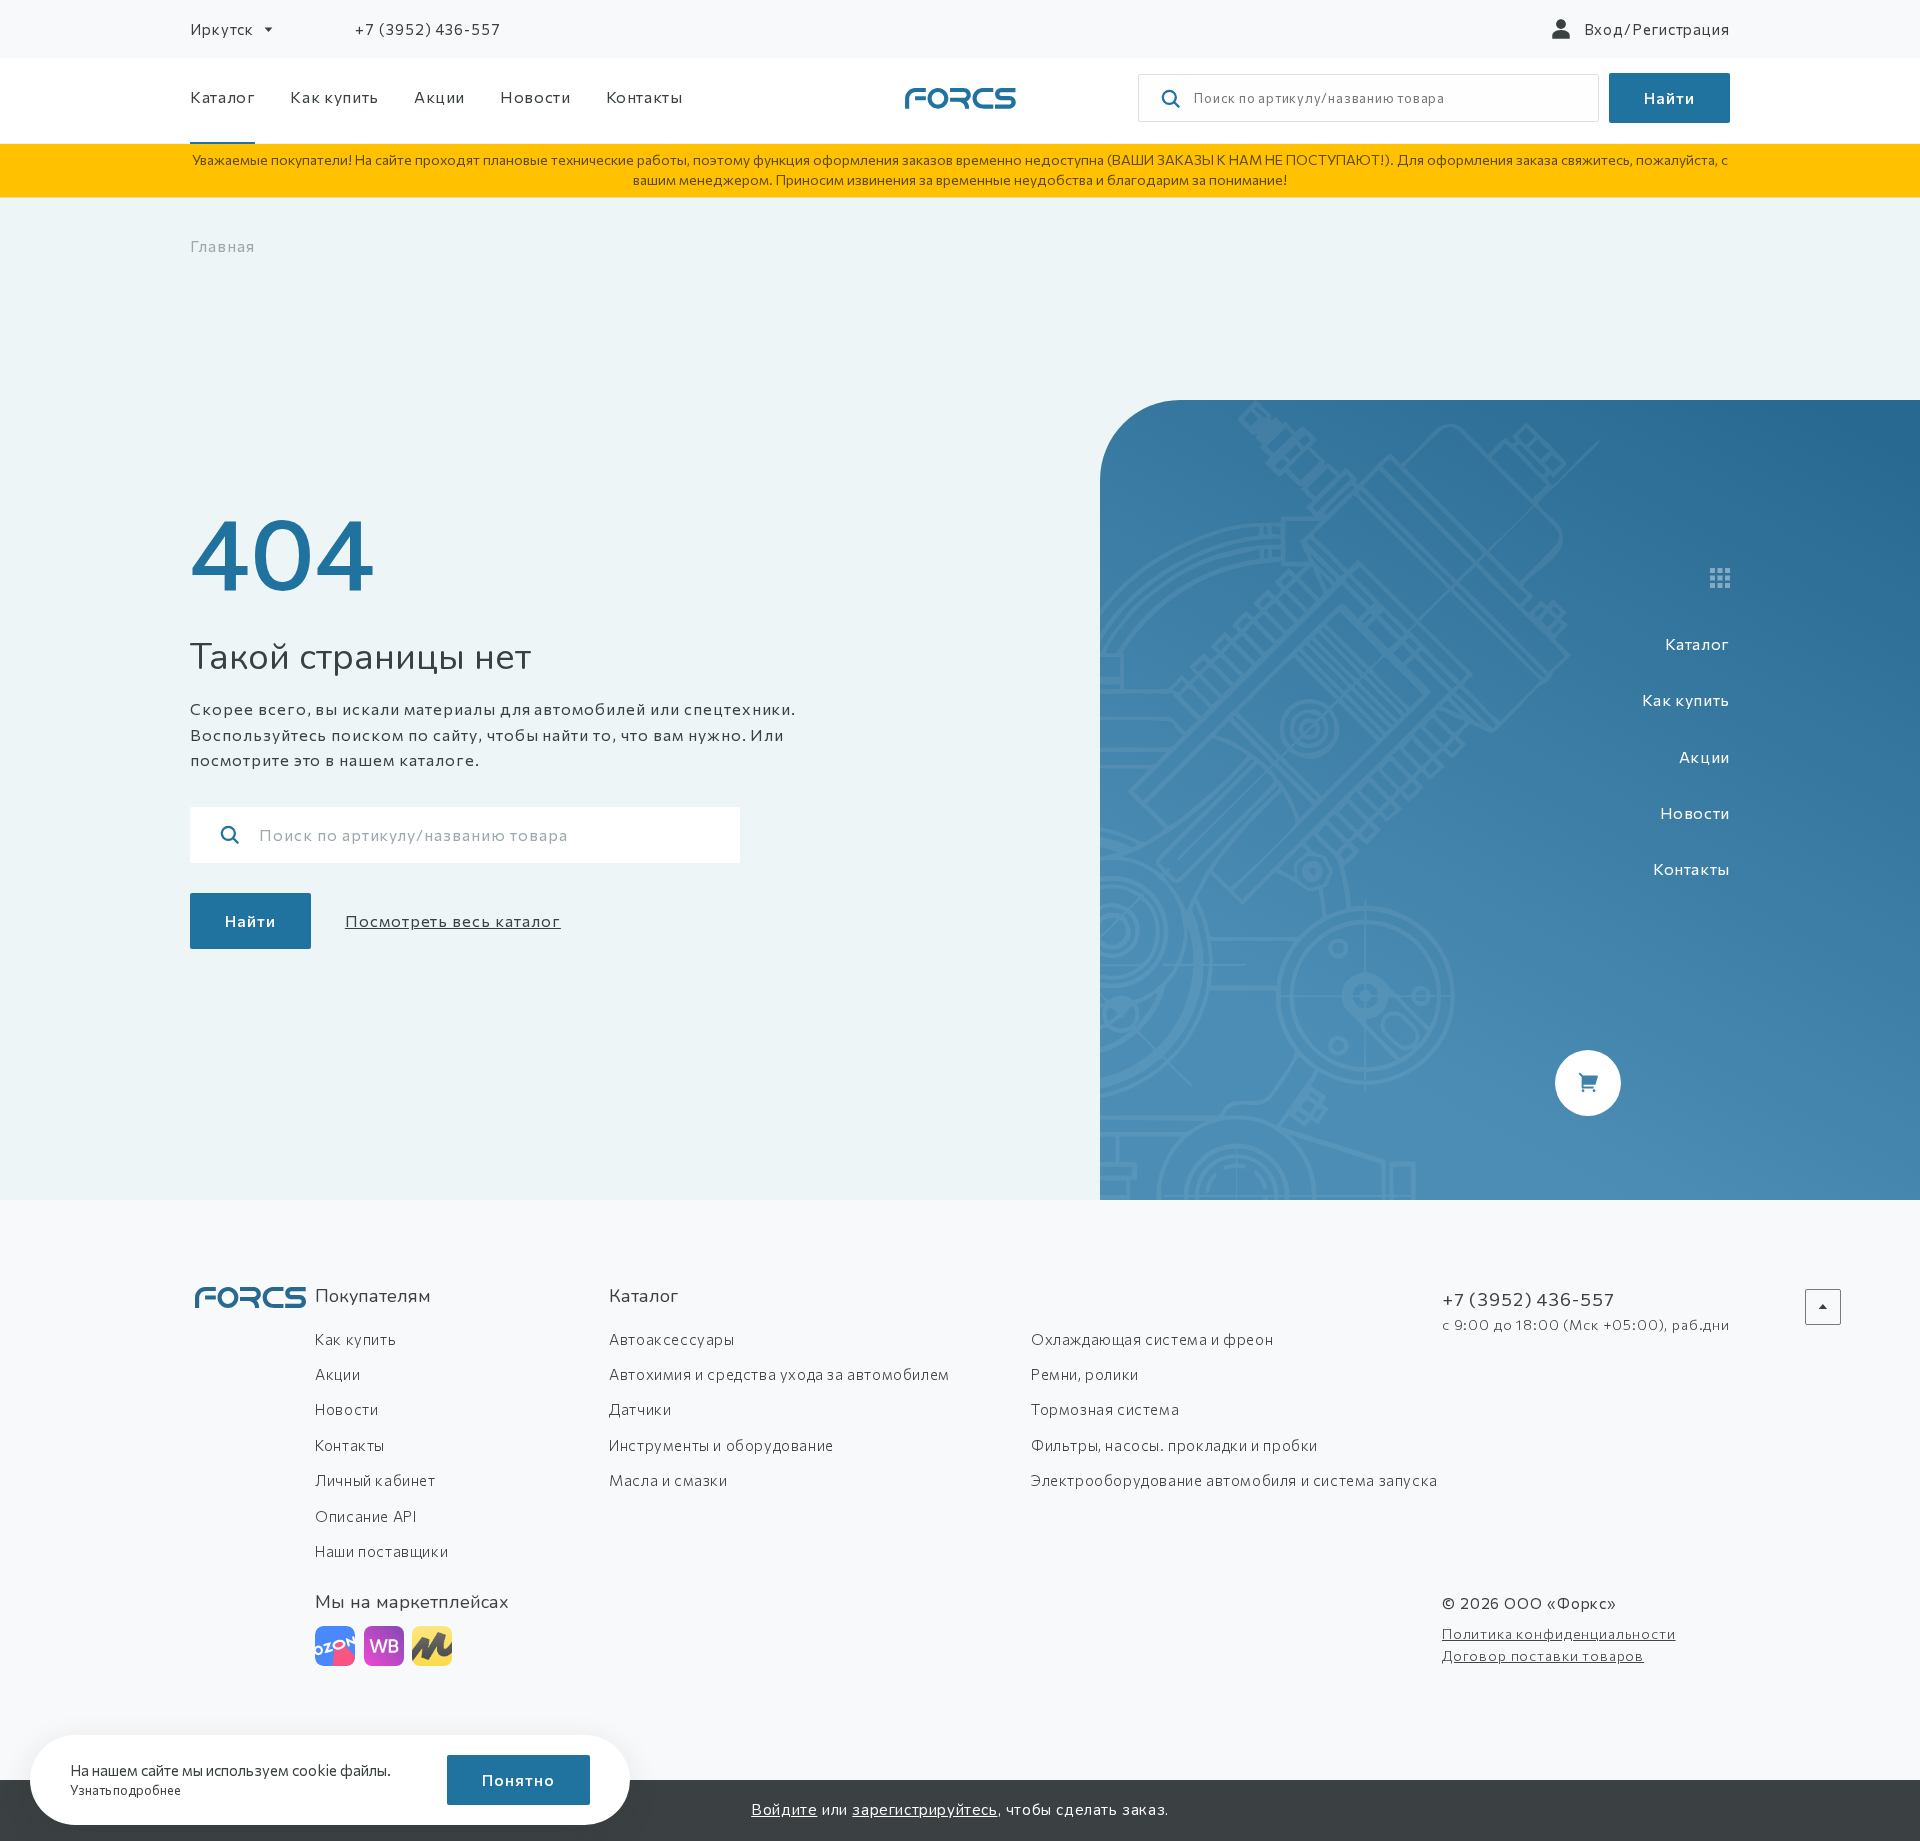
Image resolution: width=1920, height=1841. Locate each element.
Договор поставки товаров (1543, 1655)
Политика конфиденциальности (1559, 1633)
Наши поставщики (381, 1551)
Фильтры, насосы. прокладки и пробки (1174, 1445)
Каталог (222, 96)
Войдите (784, 1810)
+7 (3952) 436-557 (427, 29)
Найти (1669, 97)
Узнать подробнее (126, 1790)
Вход (1604, 29)
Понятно (518, 1779)
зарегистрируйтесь (924, 1810)
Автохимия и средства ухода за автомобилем (779, 1374)
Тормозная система (1105, 1409)
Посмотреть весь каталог (453, 920)
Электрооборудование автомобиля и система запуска (1234, 1480)
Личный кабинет (375, 1480)
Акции (439, 96)
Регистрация (1681, 29)
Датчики (640, 1409)
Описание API (365, 1516)
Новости (535, 96)
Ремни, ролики (1085, 1374)
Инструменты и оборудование (721, 1445)
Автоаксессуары (671, 1339)
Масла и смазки (668, 1480)
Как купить (334, 96)
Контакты (644, 96)
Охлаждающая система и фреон (1152, 1339)
